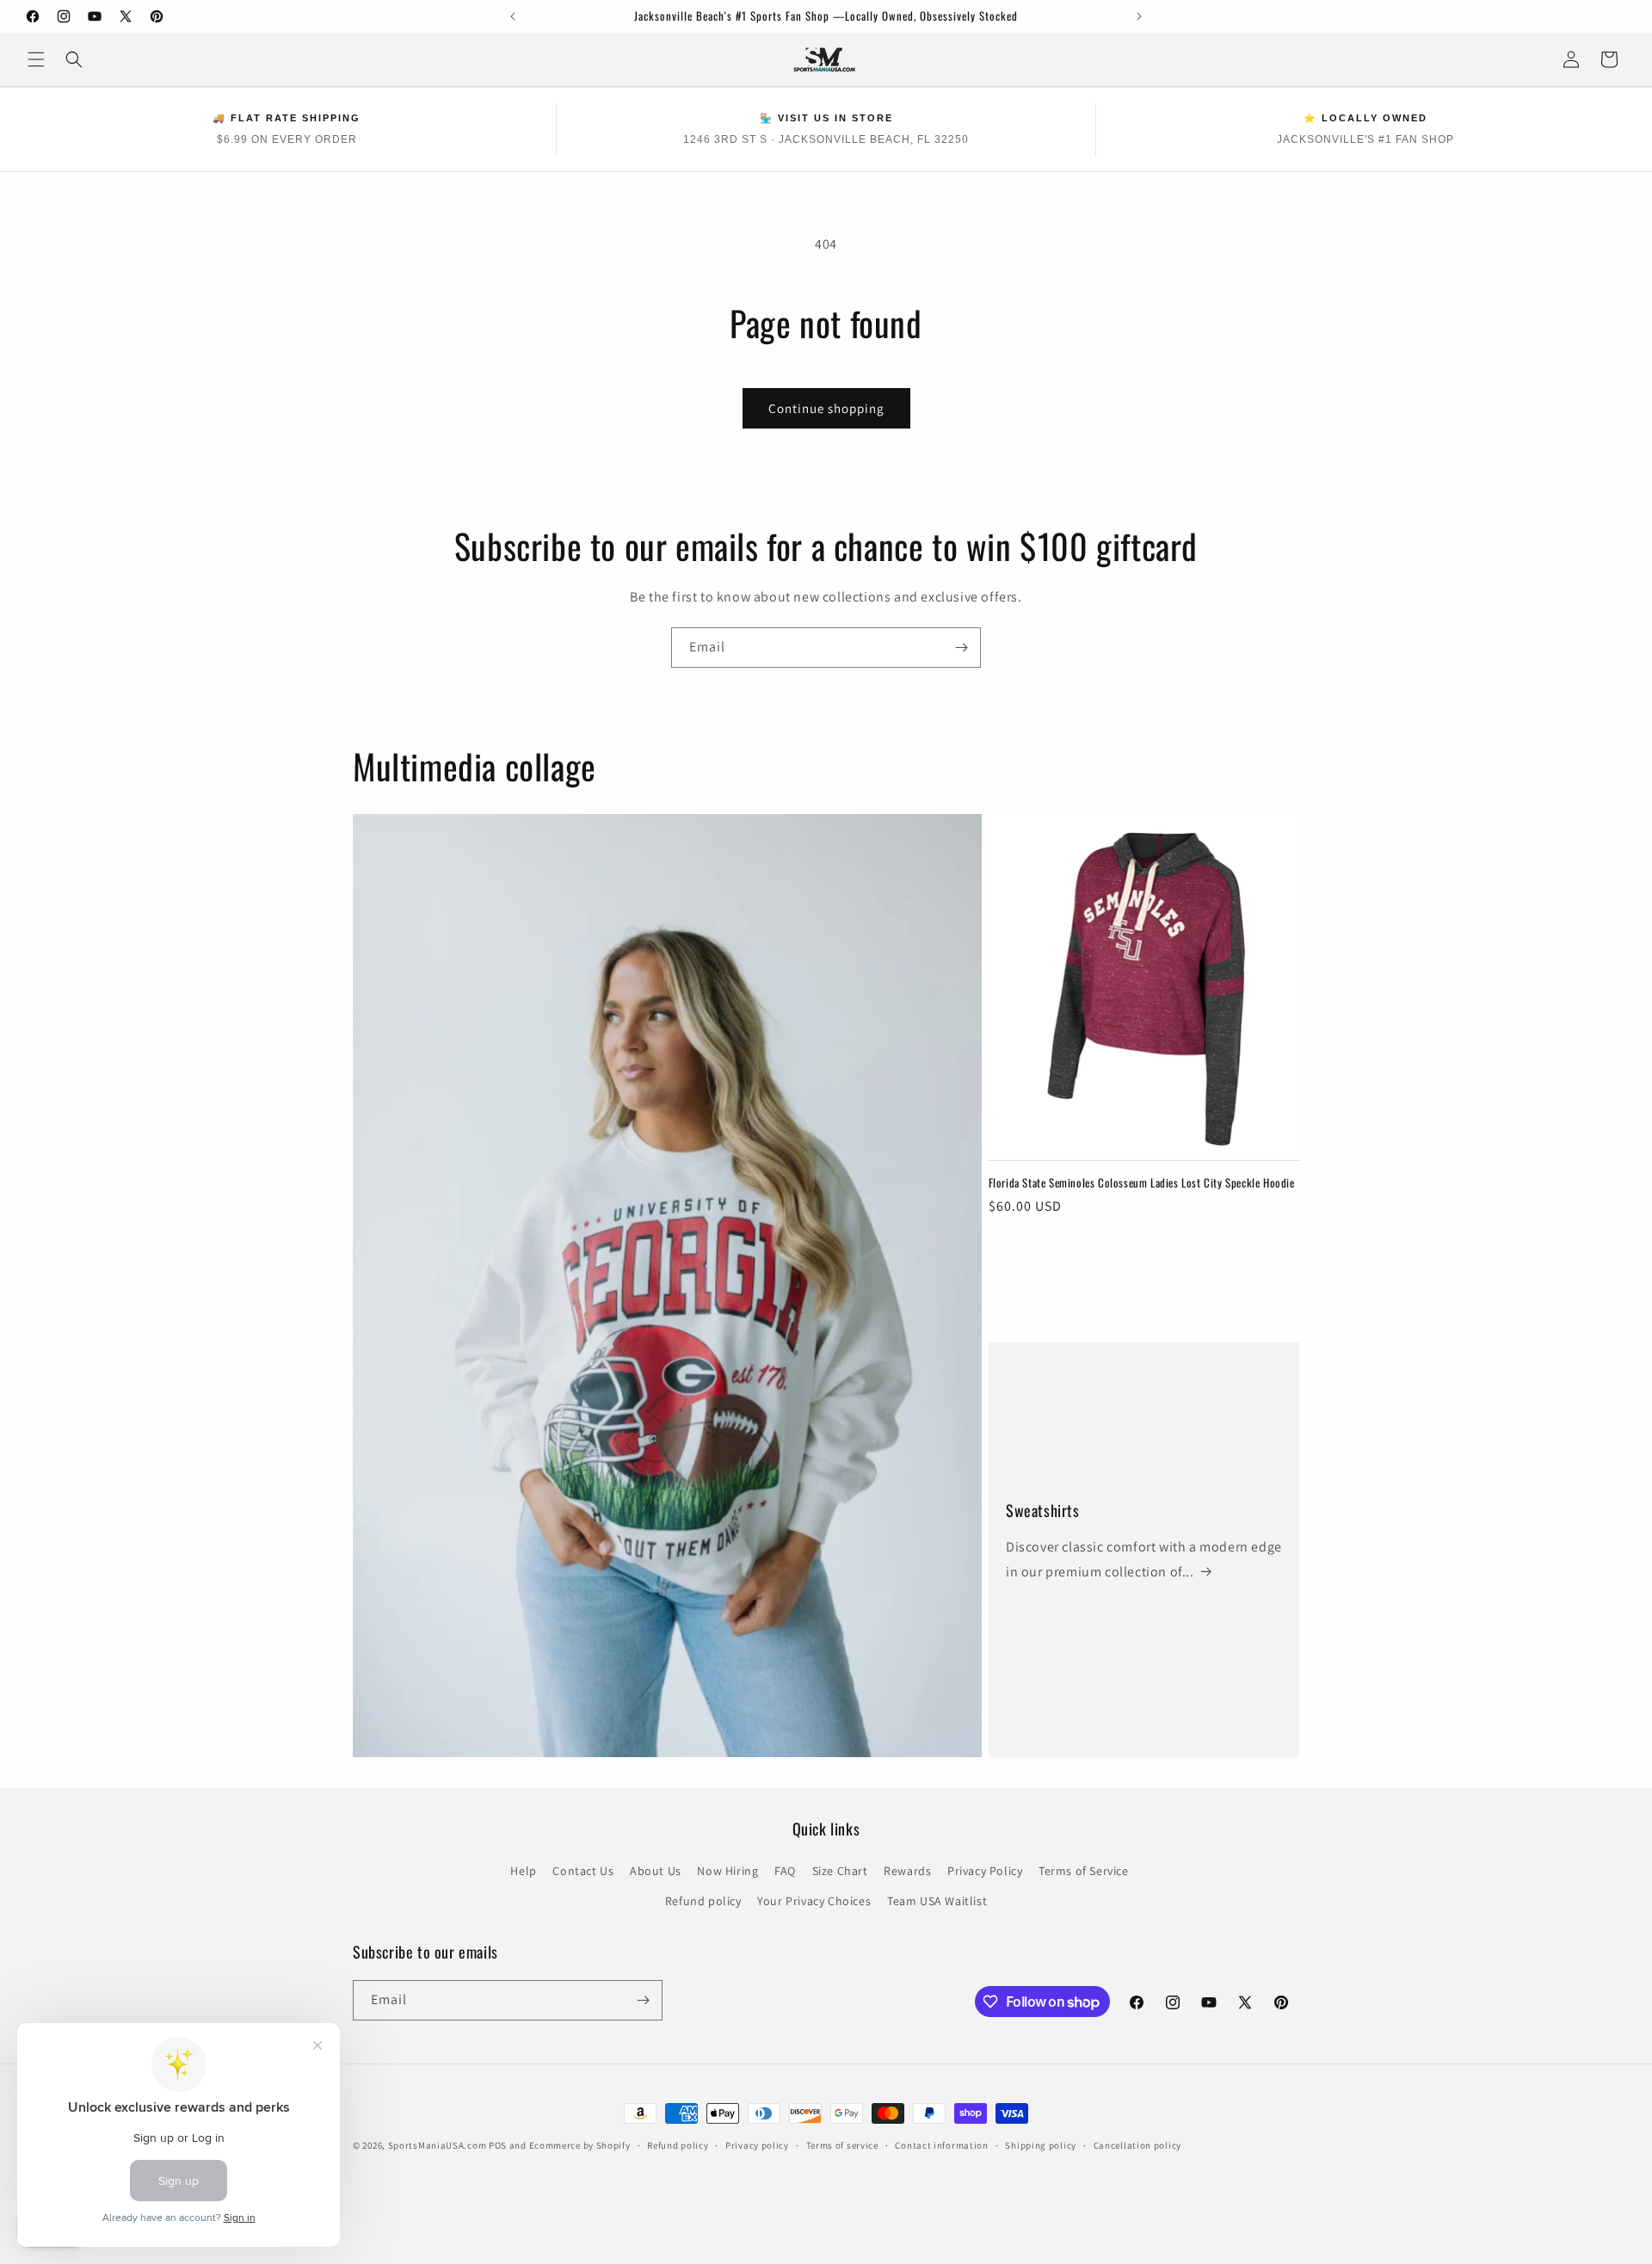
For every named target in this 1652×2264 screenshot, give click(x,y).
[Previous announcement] (513, 16)
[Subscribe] (961, 648)
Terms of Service (1084, 1871)
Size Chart (840, 1871)
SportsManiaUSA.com (438, 2145)
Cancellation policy (1137, 2145)
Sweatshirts (1043, 1511)
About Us (656, 1871)
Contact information (941, 2145)
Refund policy (703, 1901)
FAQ (785, 1871)
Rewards (907, 1871)
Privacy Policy (985, 1871)
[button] (36, 59)
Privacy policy (757, 2145)
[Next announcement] (1139, 16)
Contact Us (583, 1871)
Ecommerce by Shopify (580, 2145)
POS (498, 2145)
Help (523, 1871)
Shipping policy (1041, 2145)
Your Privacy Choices (814, 1901)
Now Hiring (727, 1871)
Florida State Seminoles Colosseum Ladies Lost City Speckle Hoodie (1142, 1183)
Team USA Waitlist (937, 1901)
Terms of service (842, 2145)
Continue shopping (826, 408)
